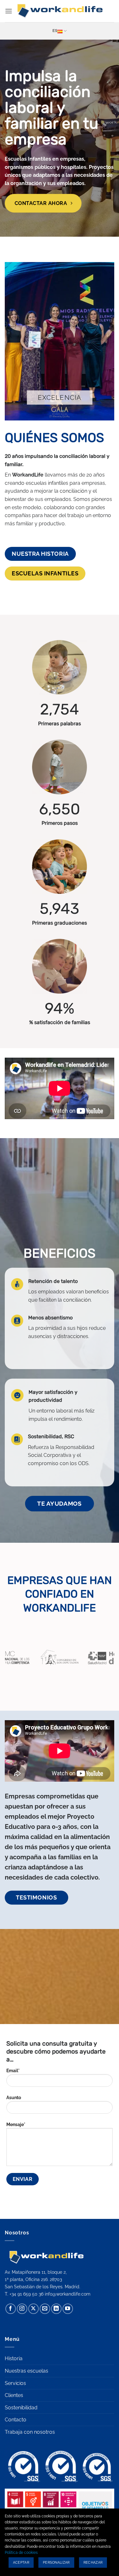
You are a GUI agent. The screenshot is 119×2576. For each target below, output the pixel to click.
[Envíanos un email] (45, 2309)
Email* (13, 2070)
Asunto (14, 2097)
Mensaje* (16, 2124)
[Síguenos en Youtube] (68, 2309)
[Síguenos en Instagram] (22, 2309)
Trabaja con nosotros (30, 2432)
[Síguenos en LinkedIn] (56, 2309)
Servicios (15, 2383)
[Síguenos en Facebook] (11, 2309)
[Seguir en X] (33, 2309)
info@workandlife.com (68, 2294)
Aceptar (21, 2563)
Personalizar (56, 2563)
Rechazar (93, 2563)
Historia (14, 2358)
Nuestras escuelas (26, 2371)
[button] (9, 11)
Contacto (16, 2420)
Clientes (14, 2395)
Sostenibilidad (21, 2408)
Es (55, 31)
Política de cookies (21, 2553)
